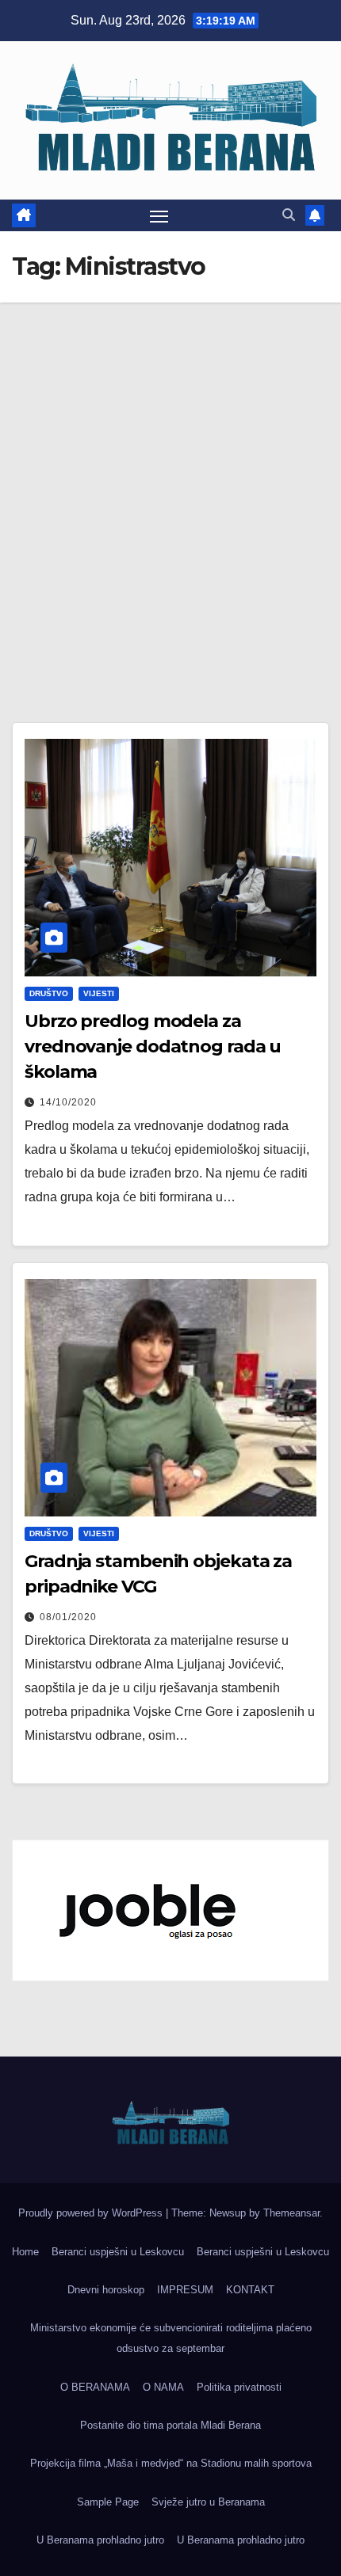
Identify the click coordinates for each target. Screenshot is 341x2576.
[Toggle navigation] (159, 215)
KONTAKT (250, 2290)
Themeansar (291, 2213)
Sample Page (108, 2502)
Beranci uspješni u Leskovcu (118, 2252)
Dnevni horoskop (106, 2290)
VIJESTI (99, 993)
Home (25, 2252)
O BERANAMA (95, 2387)
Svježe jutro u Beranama (208, 2502)
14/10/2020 (68, 1102)
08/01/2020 (68, 1617)
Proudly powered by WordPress (92, 2213)
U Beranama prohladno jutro (100, 2540)
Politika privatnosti (239, 2387)
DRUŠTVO (49, 993)
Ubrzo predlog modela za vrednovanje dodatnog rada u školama (153, 1046)
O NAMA (163, 2387)
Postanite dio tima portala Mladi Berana (170, 2425)
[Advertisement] (170, 481)
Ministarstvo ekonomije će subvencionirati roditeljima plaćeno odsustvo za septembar (171, 2338)
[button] (289, 215)
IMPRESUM (185, 2290)
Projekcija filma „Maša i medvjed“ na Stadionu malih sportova (171, 2463)
